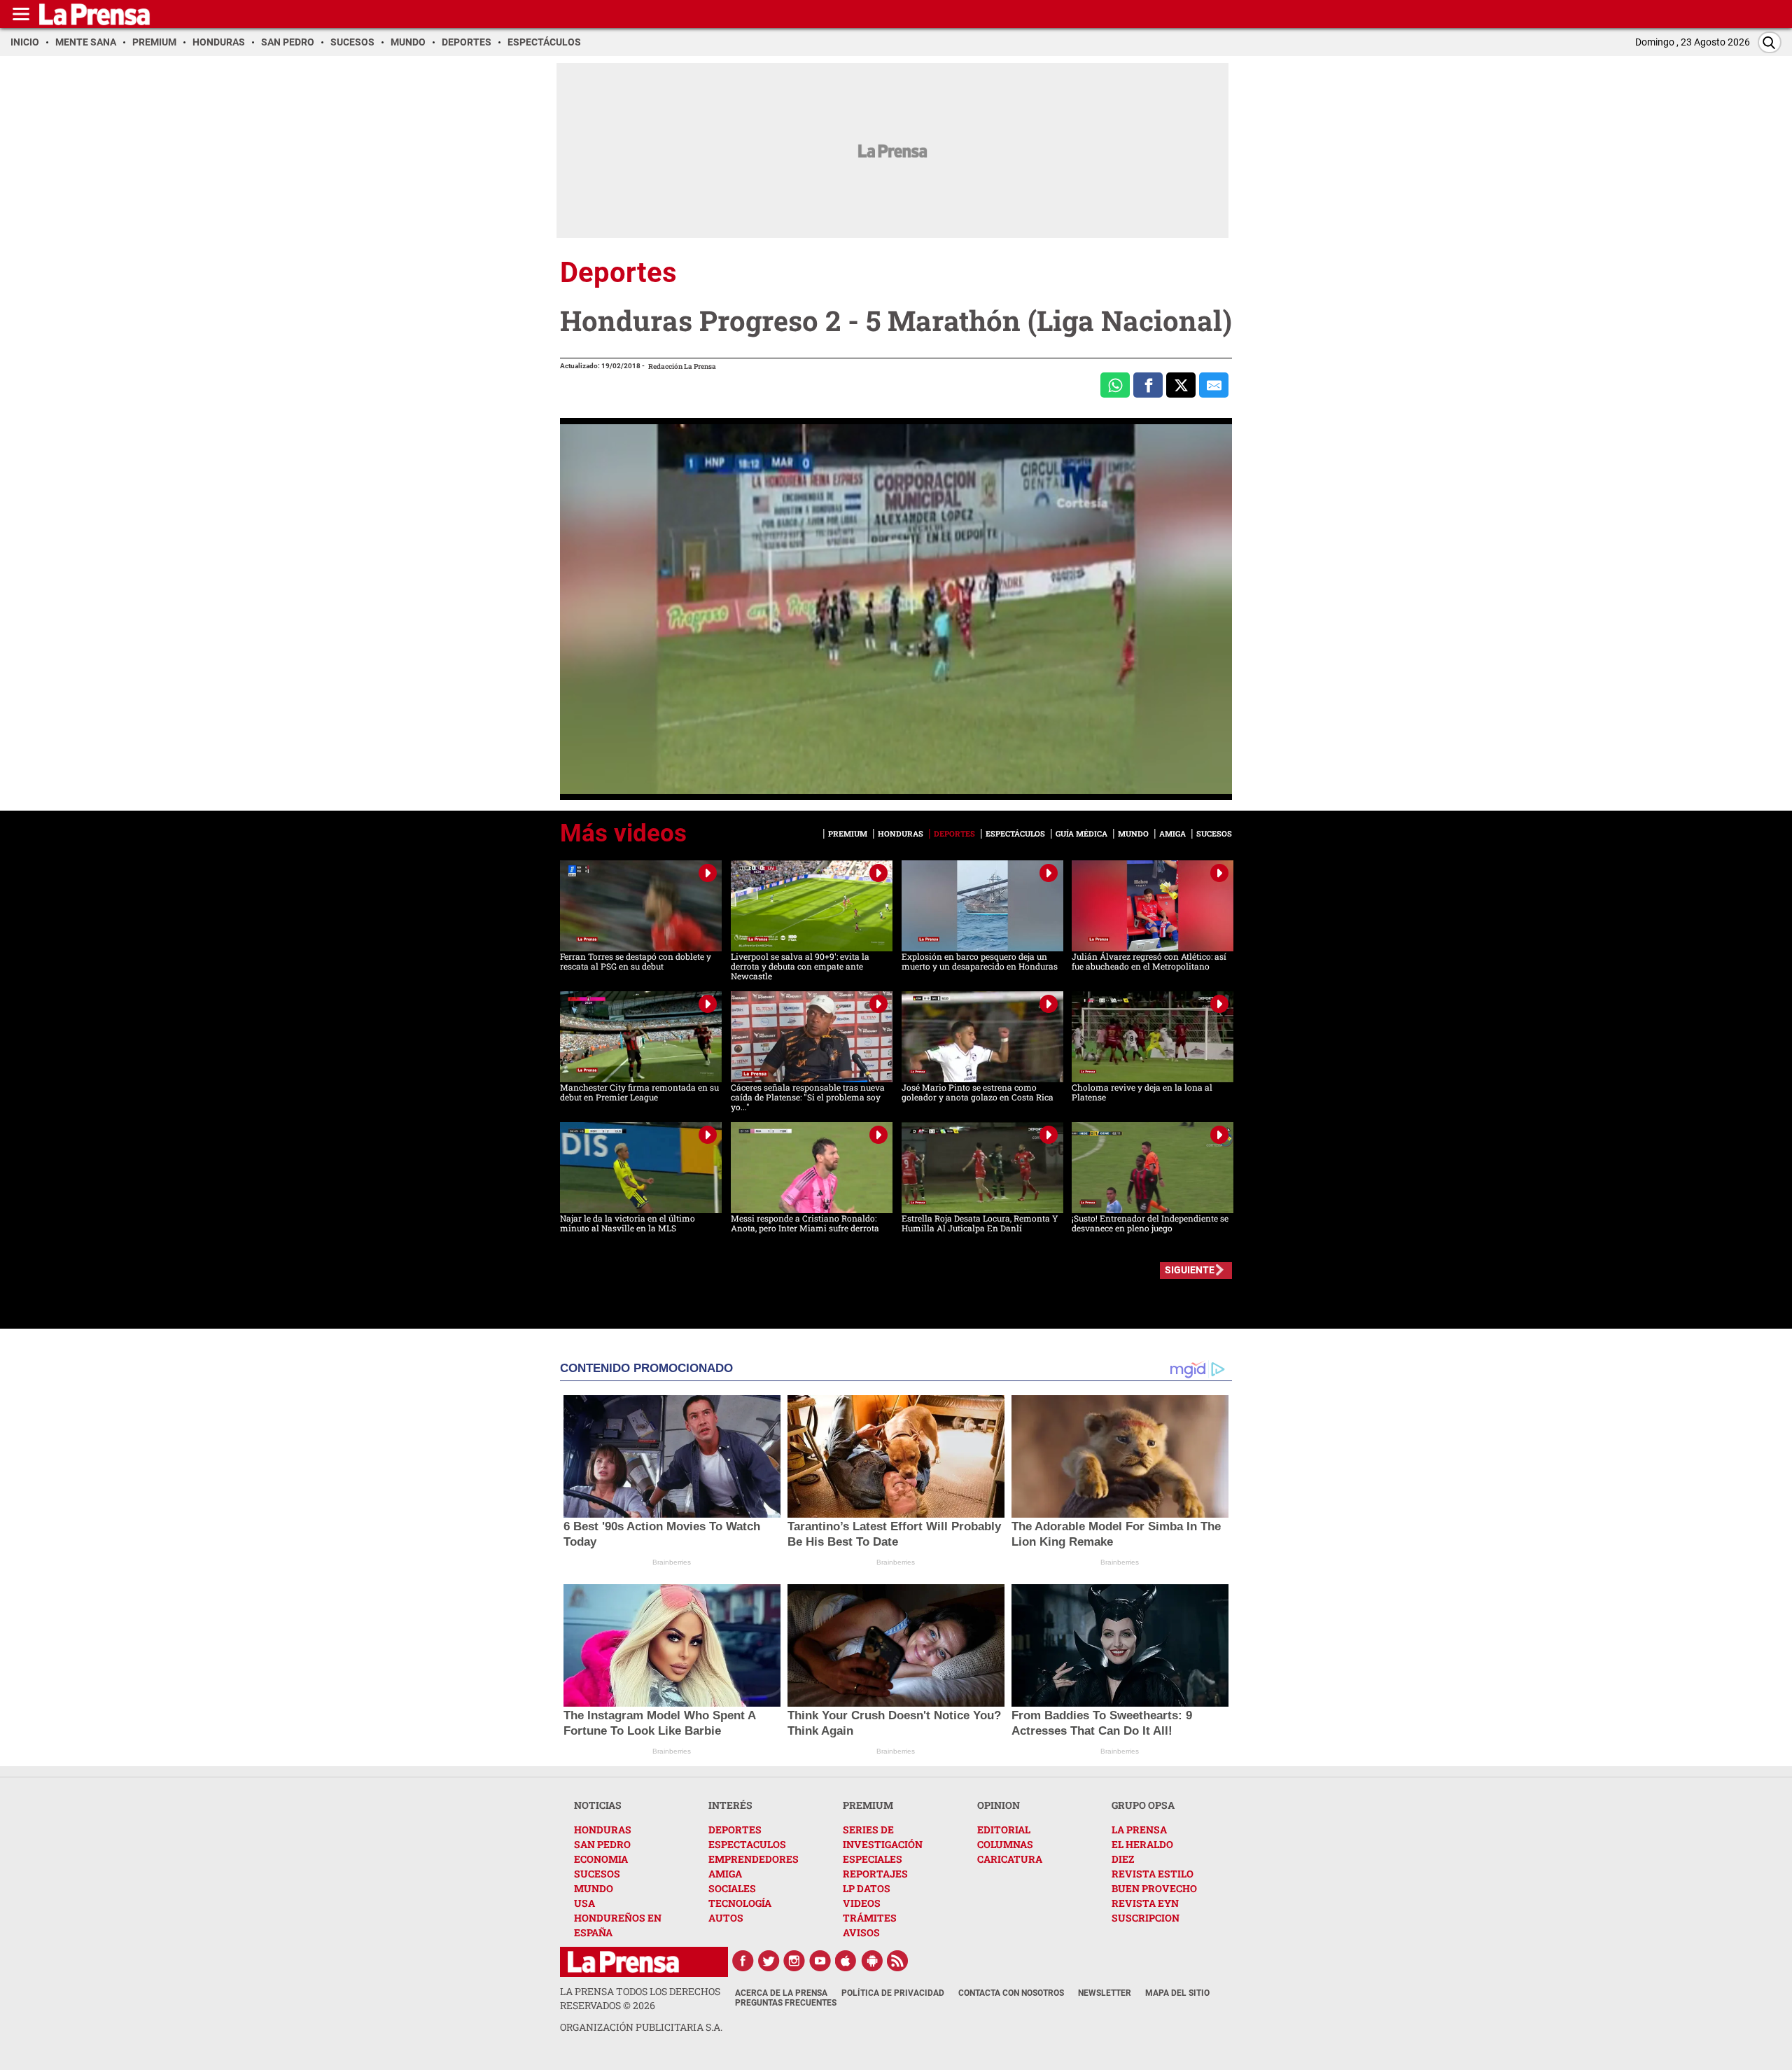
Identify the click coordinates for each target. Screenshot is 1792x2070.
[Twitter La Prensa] (769, 1961)
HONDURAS (603, 1830)
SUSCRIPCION (1146, 1918)
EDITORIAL (1004, 1830)
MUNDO (594, 1888)
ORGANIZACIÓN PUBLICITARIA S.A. (641, 2027)
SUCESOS (597, 1874)
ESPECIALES (873, 1859)
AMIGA (725, 1874)
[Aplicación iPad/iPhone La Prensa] (846, 1961)
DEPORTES (735, 1830)
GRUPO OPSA (1143, 1805)
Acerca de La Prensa (781, 1993)
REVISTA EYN (1145, 1903)
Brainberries (672, 1562)
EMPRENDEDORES (754, 1859)
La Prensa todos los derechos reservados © (640, 1998)
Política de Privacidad (893, 1993)
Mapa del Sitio (1177, 1993)
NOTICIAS (598, 1805)
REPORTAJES (875, 1874)
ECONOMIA (601, 1859)
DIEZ (1123, 1859)
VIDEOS (862, 1903)
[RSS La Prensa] (898, 1961)
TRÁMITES (870, 1918)
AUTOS (726, 1918)
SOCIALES (732, 1888)
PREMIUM (868, 1805)
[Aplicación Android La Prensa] (872, 1961)
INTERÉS (730, 1805)
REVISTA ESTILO (1153, 1874)
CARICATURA (1010, 1859)
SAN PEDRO (602, 1844)
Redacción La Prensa (682, 366)
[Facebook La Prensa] (743, 1961)
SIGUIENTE (1190, 1270)
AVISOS (861, 1932)
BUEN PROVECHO (1154, 1888)
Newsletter (1105, 1993)
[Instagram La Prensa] (794, 1961)
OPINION (999, 1805)
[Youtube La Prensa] (820, 1961)
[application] (896, 609)
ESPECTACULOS (747, 1844)
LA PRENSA (1139, 1830)
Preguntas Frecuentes (786, 2003)
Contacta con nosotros (1011, 1993)
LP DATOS (867, 1888)
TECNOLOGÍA (740, 1903)
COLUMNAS (1005, 1844)
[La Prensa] (623, 1962)
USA (584, 1903)
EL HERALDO (1142, 1844)
